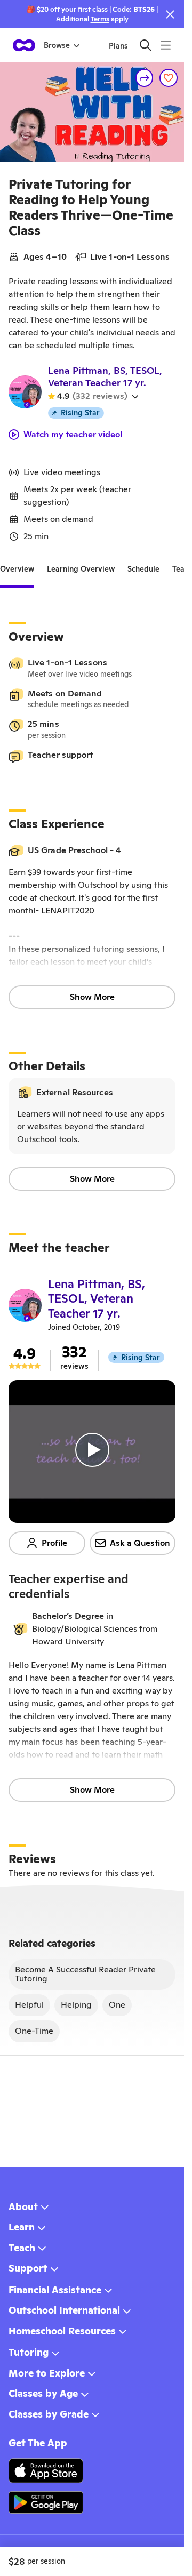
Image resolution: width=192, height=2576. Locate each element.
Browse (57, 45)
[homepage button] (24, 45)
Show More (92, 997)
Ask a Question (140, 1543)
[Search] (145, 45)
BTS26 (144, 9)
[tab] (17, 569)
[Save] (169, 78)
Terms (100, 19)
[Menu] (166, 45)
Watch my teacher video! (73, 435)
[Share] (145, 78)
